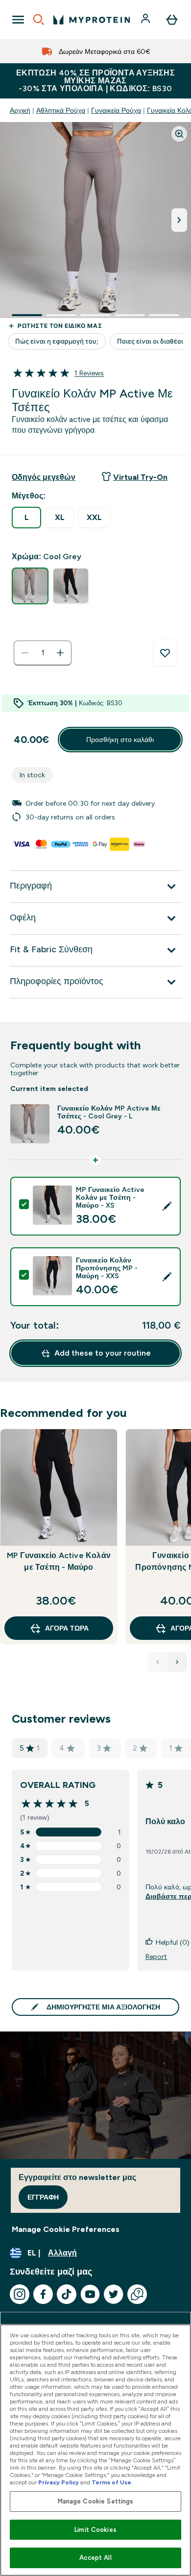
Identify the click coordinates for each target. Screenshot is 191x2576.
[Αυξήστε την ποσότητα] (60, 653)
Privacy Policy (59, 2482)
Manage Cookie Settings (96, 2501)
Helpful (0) (173, 1942)
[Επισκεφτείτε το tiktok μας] (67, 2294)
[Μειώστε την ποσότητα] (25, 653)
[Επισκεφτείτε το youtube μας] (90, 2294)
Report (156, 1957)
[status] (43, 653)
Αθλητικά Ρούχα (61, 110)
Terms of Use (111, 2482)
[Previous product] (158, 1662)
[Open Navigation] (18, 20)
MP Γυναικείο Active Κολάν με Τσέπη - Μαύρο (59, 1561)
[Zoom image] (179, 134)
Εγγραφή (43, 2197)
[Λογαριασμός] (146, 20)
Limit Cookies (95, 2530)
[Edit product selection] (167, 1206)
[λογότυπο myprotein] (92, 20)
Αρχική (20, 110)
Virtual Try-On (140, 477)
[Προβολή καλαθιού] (172, 20)
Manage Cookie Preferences (66, 2229)
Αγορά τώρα (67, 1628)
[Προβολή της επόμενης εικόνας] (179, 220)
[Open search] (39, 20)
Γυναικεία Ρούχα (116, 110)
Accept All (95, 2558)
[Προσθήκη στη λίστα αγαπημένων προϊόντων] (165, 653)
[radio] (26, 518)
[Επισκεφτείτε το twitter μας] (114, 2294)
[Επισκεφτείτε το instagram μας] (20, 2294)
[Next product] (177, 1662)
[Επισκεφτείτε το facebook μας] (43, 2294)
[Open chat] (137, 2294)
